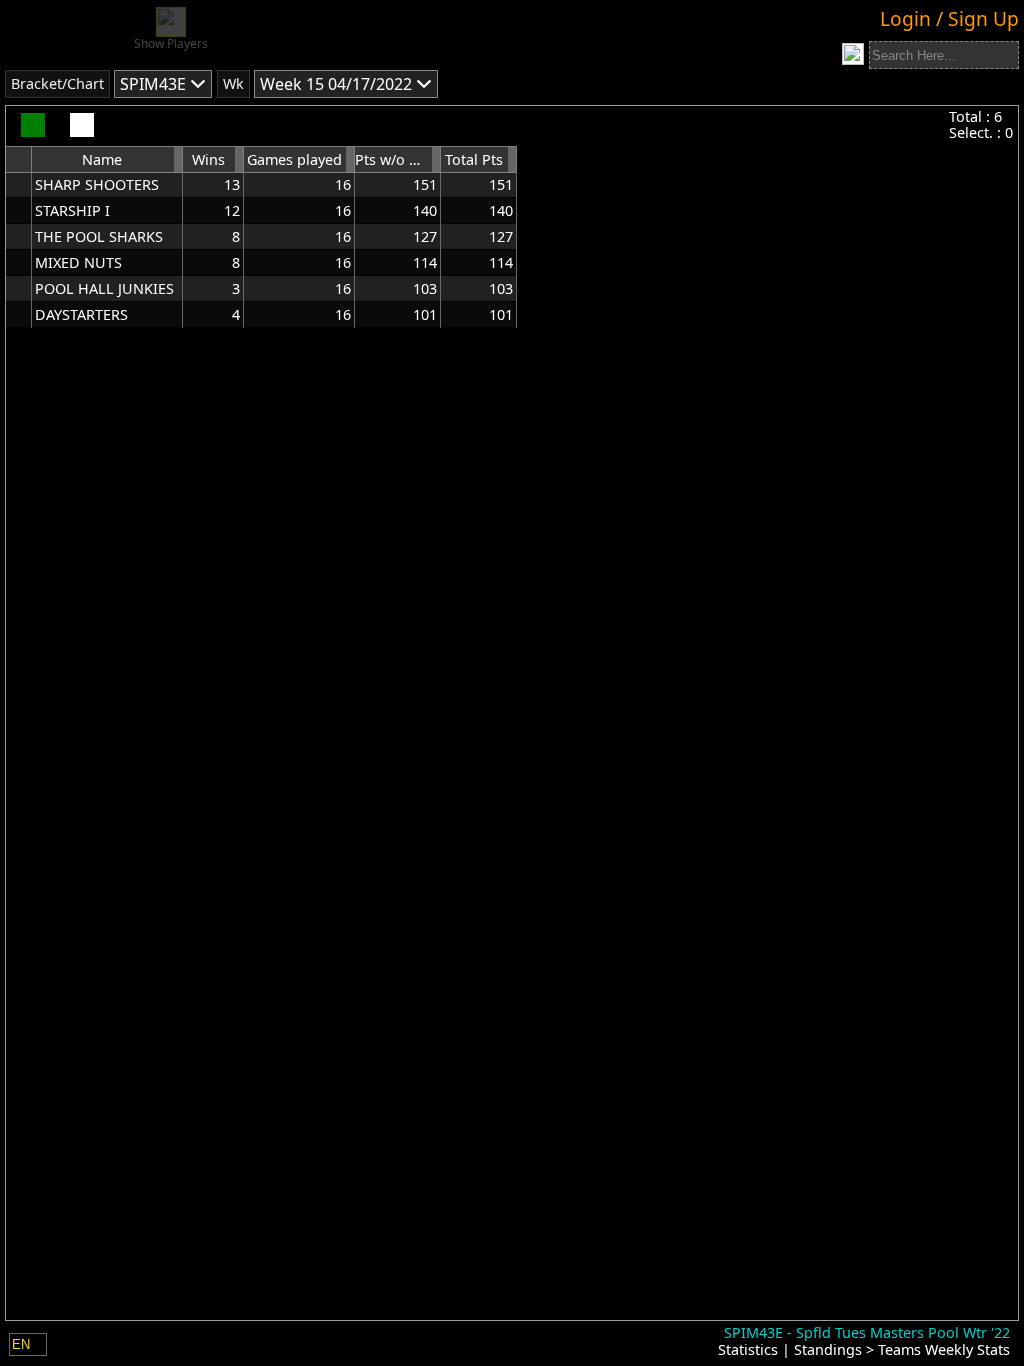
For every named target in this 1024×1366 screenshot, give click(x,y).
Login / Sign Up (949, 18)
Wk (233, 83)
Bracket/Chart (57, 83)
